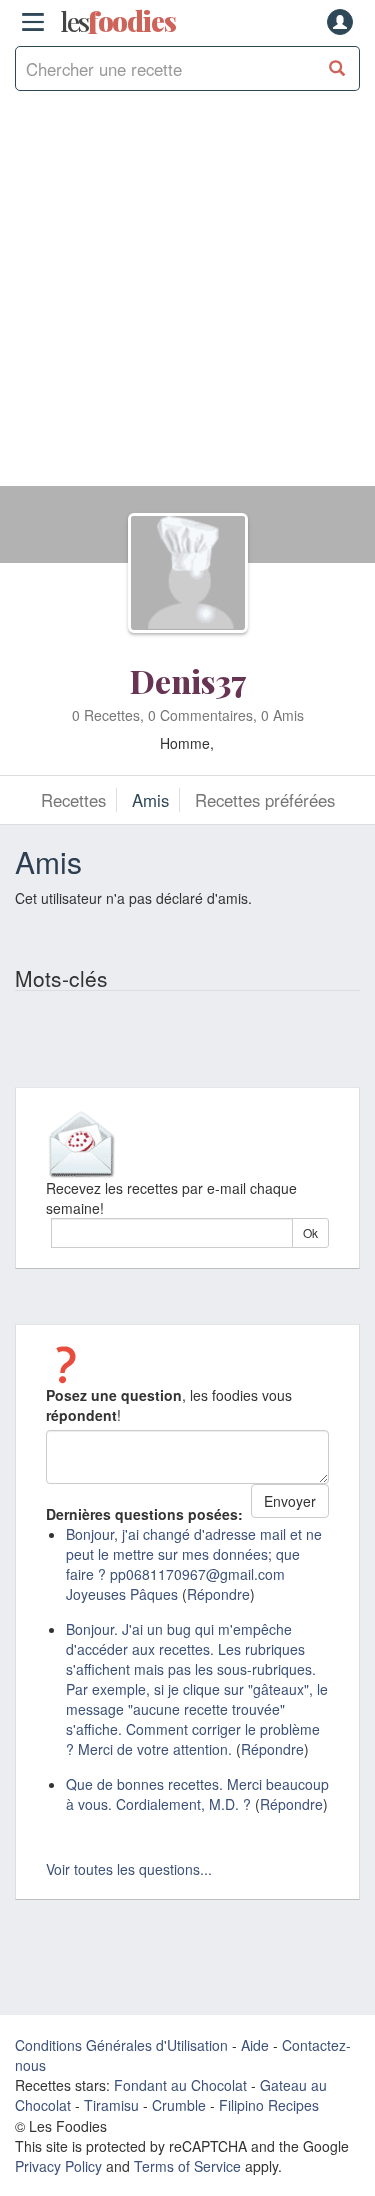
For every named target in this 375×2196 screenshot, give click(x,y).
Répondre (218, 1594)
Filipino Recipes (269, 2105)
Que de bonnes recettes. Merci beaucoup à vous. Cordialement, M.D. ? (197, 1794)
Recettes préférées (265, 800)
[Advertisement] (187, 298)
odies (118, 22)
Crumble (179, 2105)
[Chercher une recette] (337, 68)
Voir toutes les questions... (129, 1869)
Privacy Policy (58, 2166)
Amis (150, 800)
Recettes (73, 800)
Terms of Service (187, 2166)
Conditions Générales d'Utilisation (121, 2045)
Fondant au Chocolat (180, 2085)
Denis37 (188, 680)
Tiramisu (111, 2105)
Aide (255, 2045)
